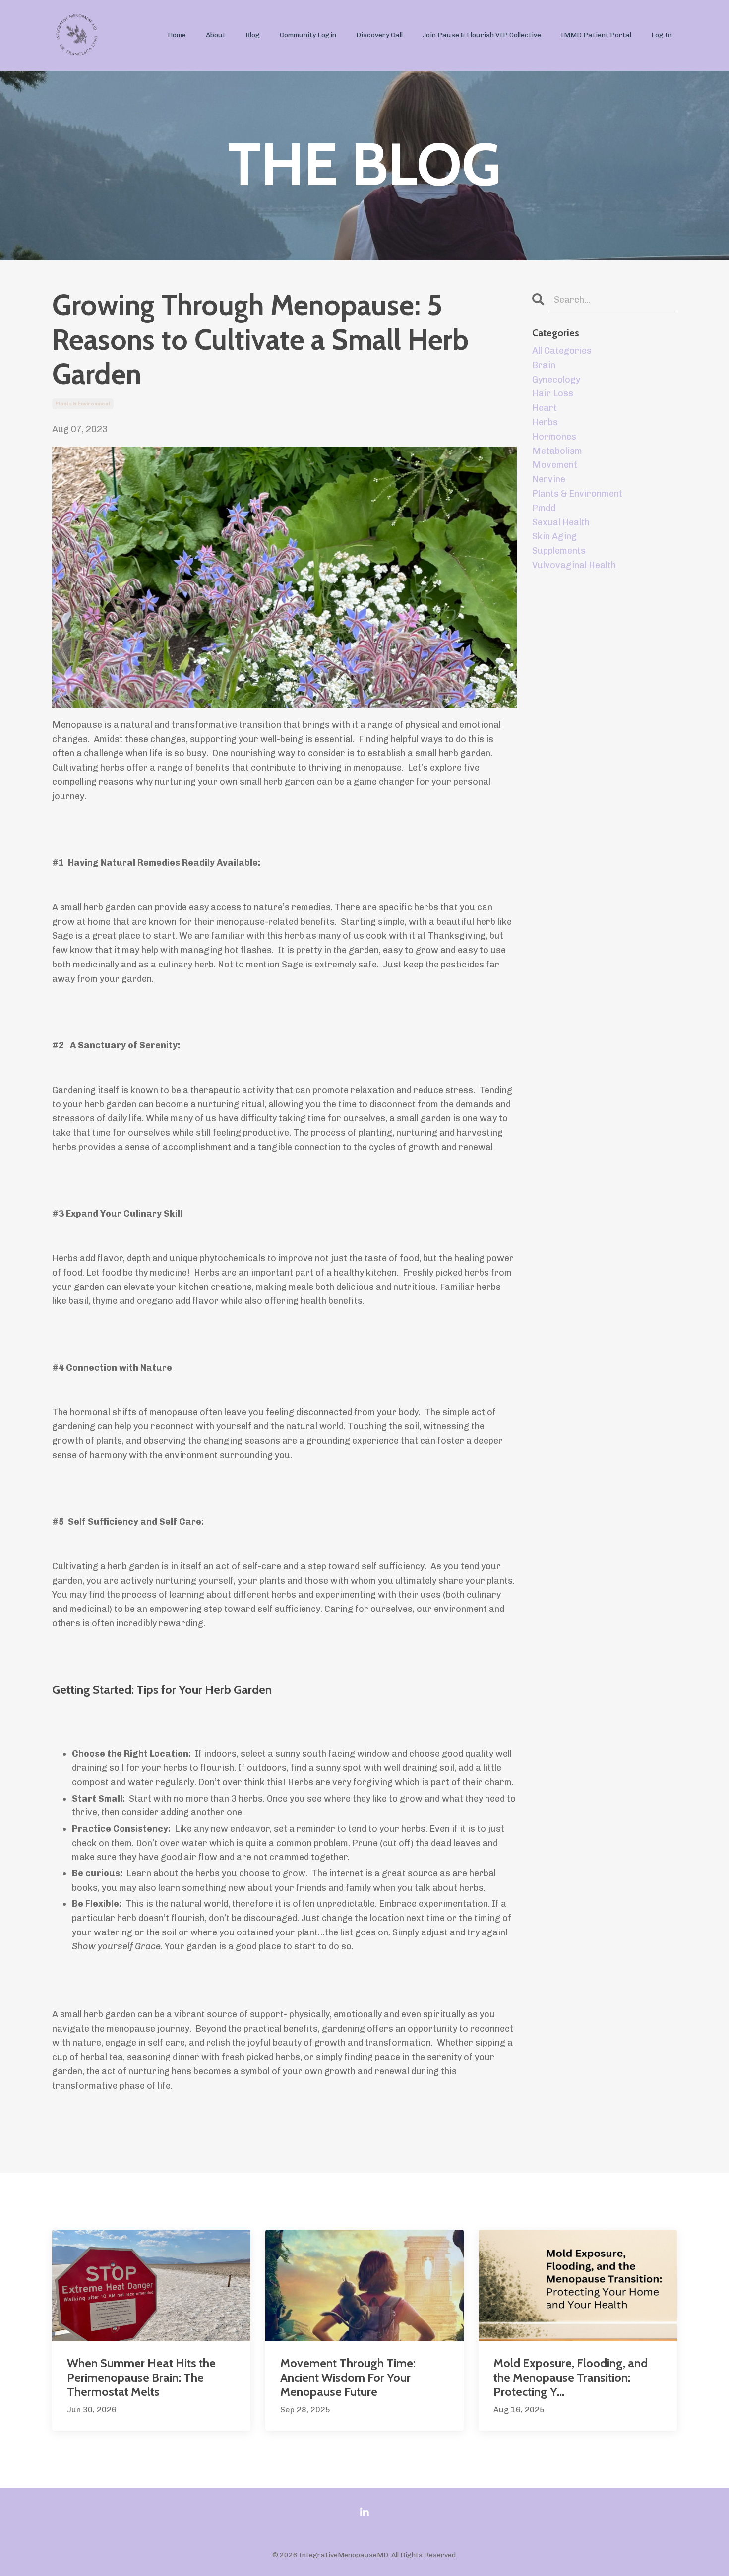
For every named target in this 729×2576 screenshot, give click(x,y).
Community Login (308, 35)
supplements (559, 551)
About (216, 35)
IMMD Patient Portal (596, 35)
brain (544, 365)
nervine (549, 479)
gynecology (556, 380)
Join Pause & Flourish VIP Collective (482, 35)
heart (545, 408)
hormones (554, 437)
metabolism (557, 451)
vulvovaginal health (574, 565)
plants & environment (83, 404)
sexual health (561, 522)
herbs (545, 422)
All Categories (562, 351)
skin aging (554, 536)
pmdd (544, 508)
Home (177, 35)
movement (555, 465)
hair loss (553, 393)
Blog (253, 35)
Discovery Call (379, 35)
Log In (662, 35)
